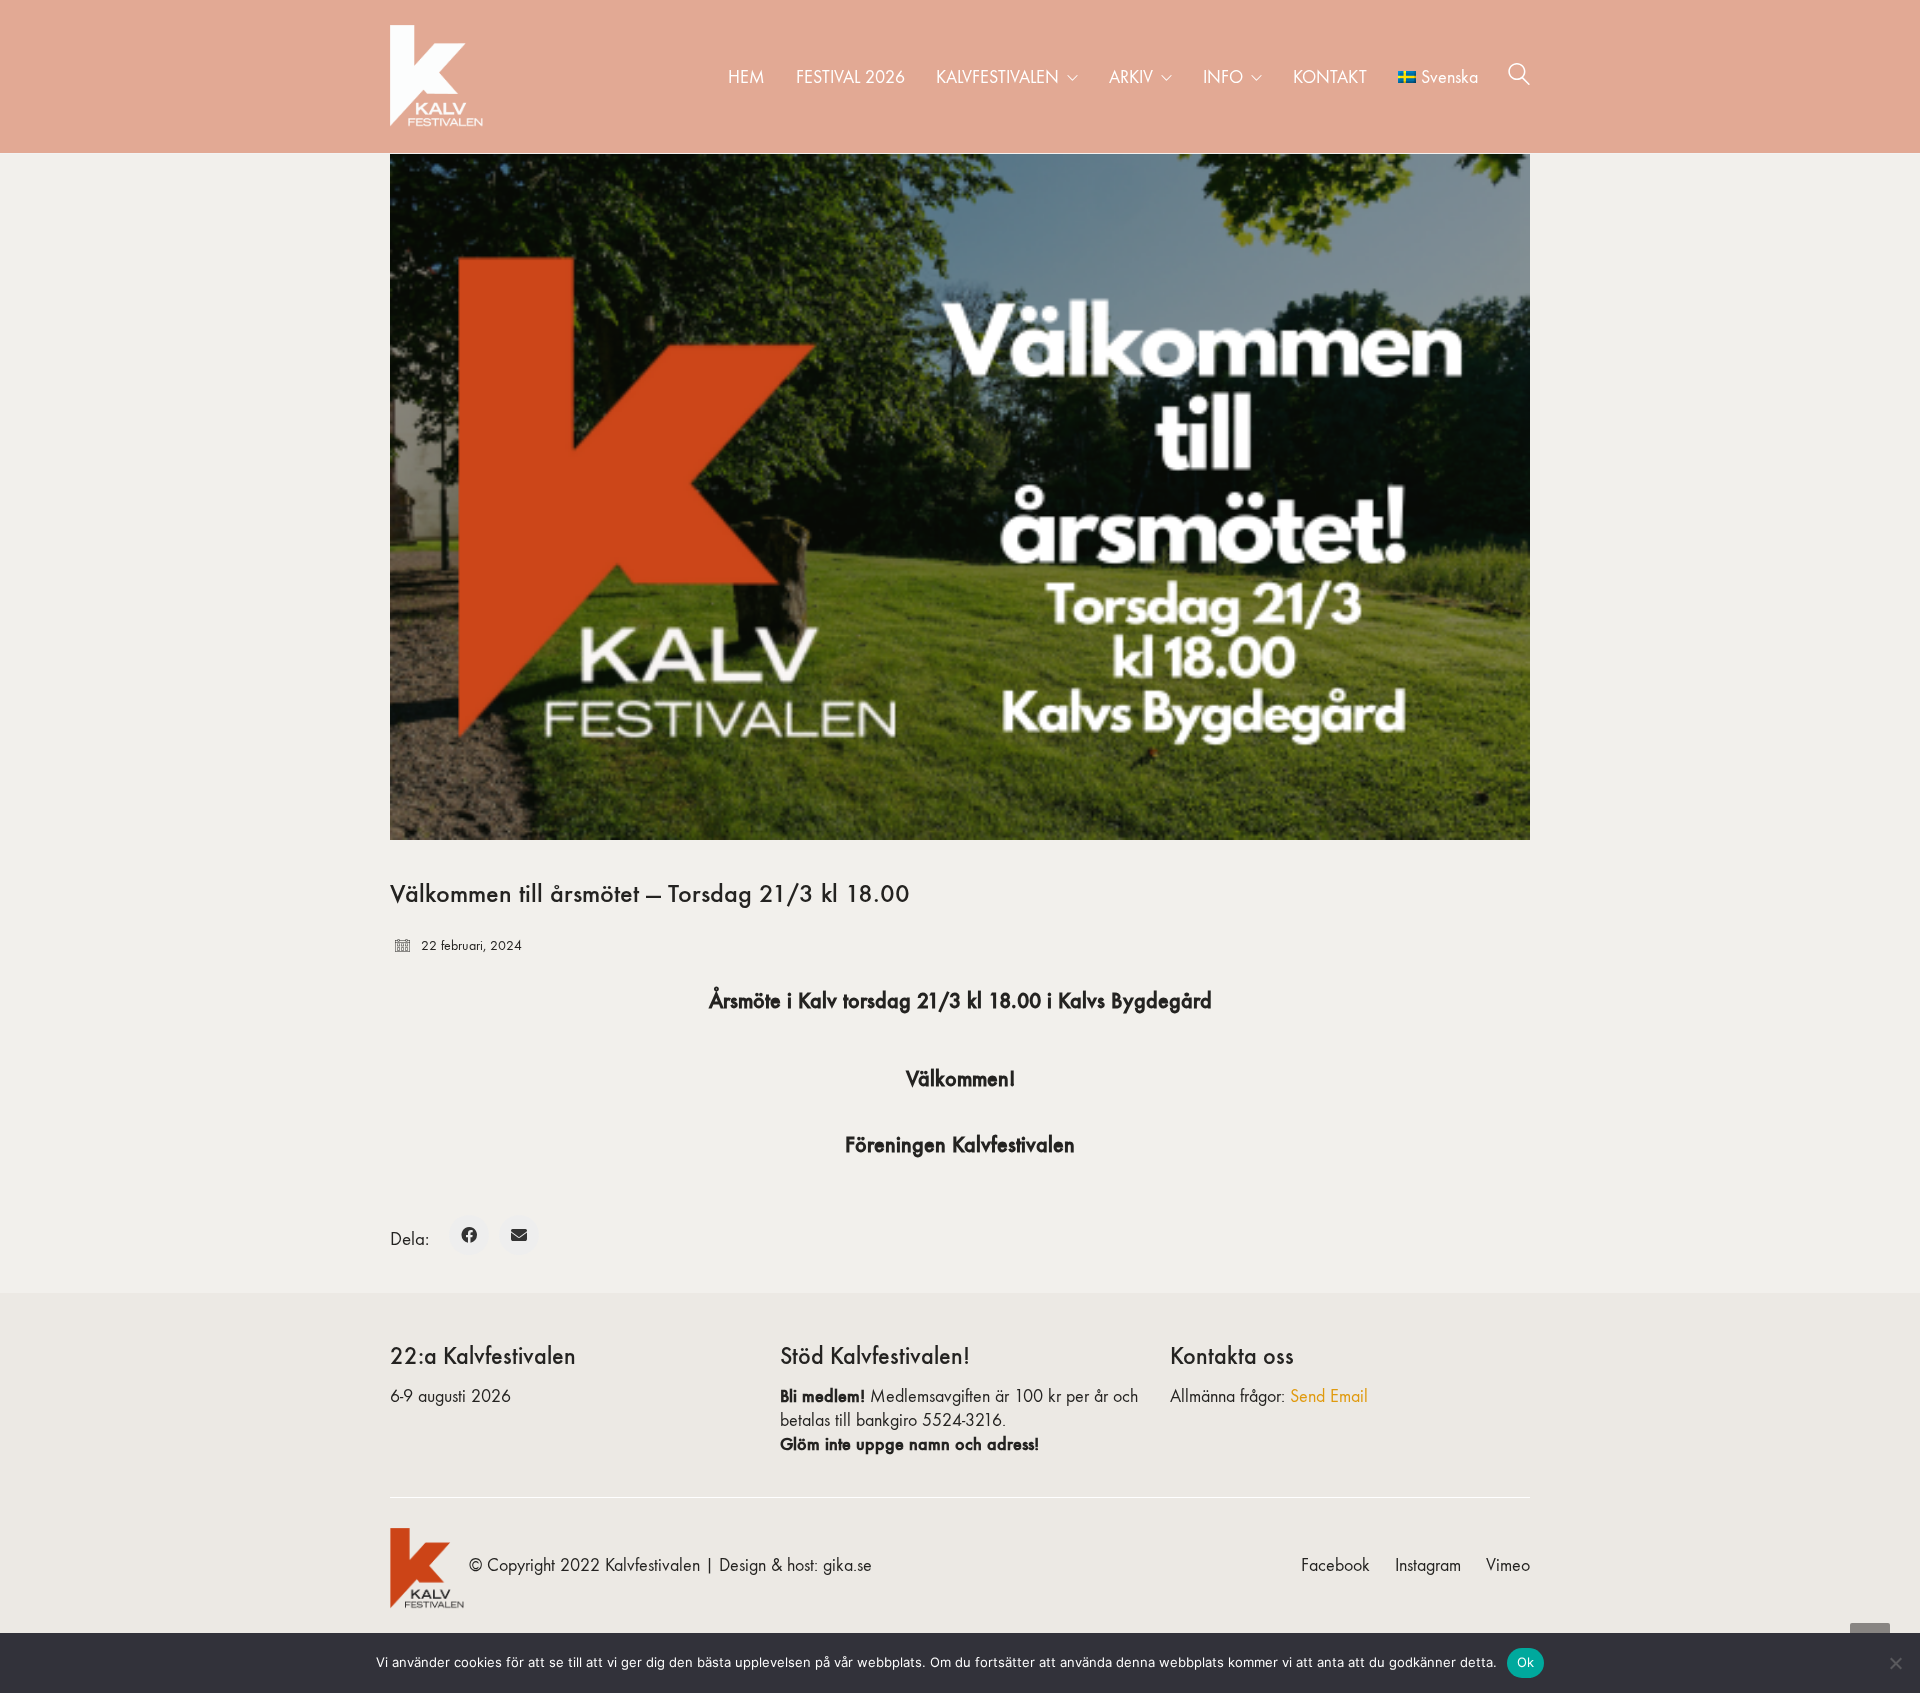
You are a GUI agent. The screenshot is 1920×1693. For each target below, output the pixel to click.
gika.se (847, 1565)
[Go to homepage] (440, 76)
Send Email (1329, 1396)
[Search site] (1519, 78)
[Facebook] (469, 1235)
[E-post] (519, 1235)
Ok (1526, 1662)
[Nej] (1895, 1663)
